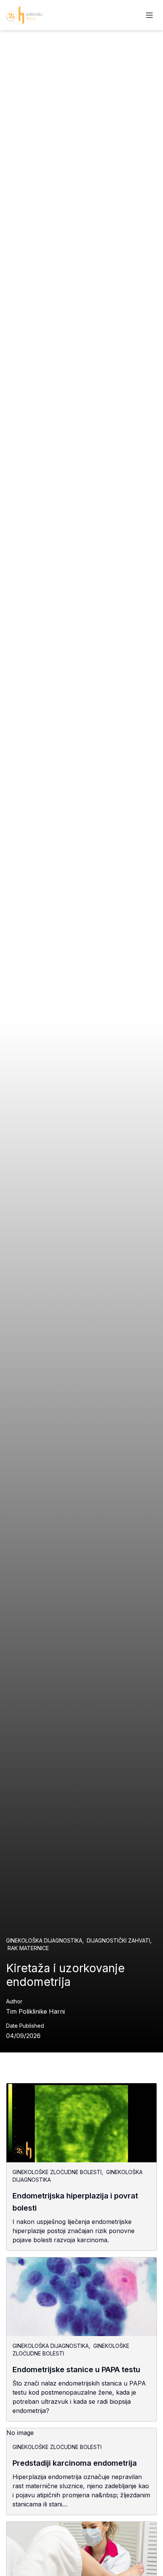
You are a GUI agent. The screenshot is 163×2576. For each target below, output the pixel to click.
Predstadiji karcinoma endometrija (75, 2463)
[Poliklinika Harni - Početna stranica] (24, 15)
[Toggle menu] (149, 15)
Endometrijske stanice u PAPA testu (76, 2370)
